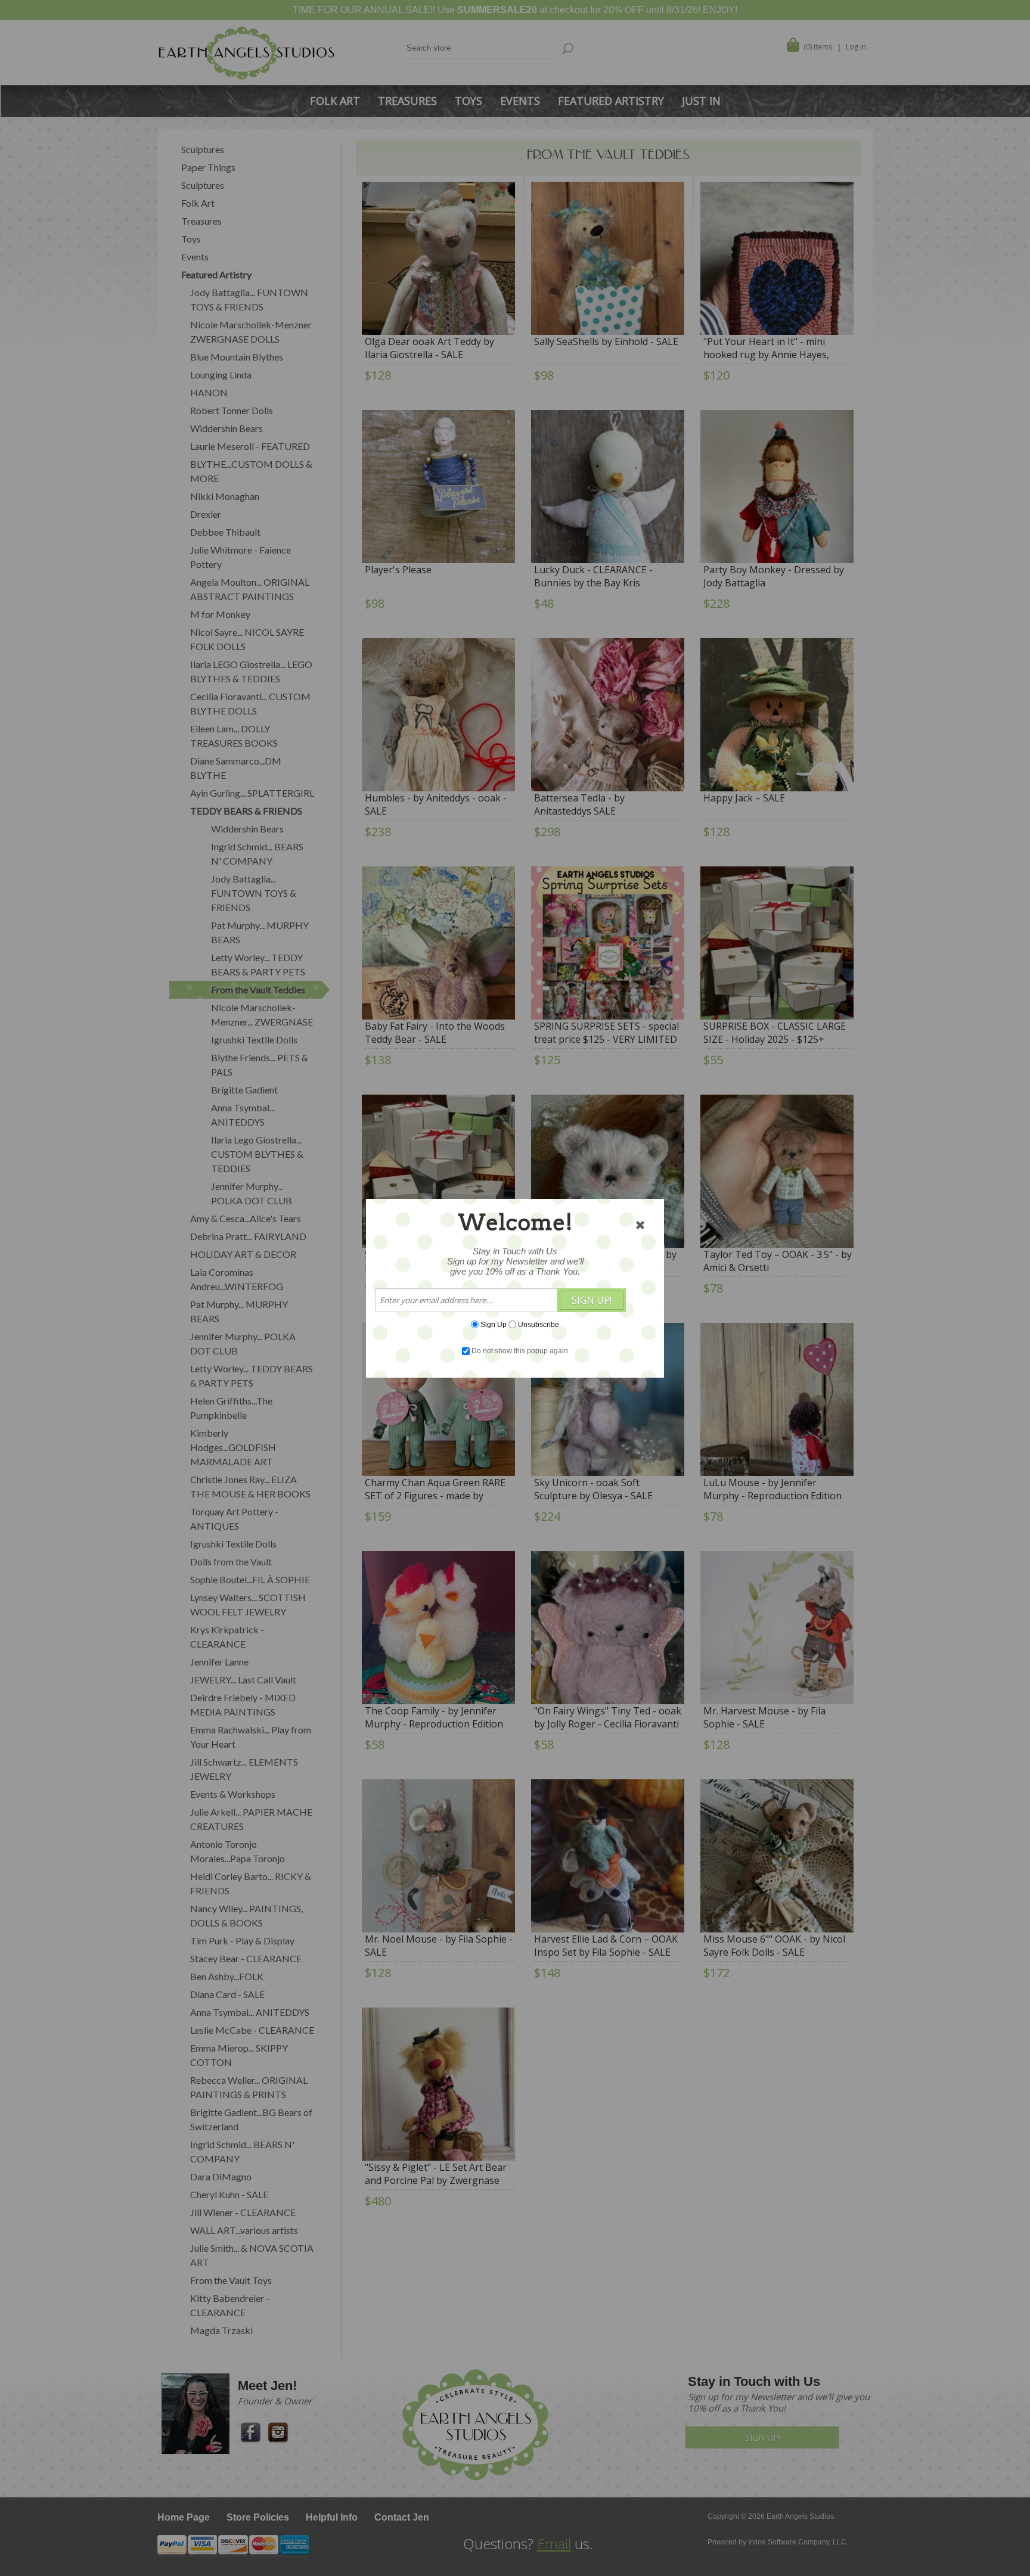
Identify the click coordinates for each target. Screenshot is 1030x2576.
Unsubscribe (539, 1324)
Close (640, 1225)
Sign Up (494, 1324)
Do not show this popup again (520, 1351)
